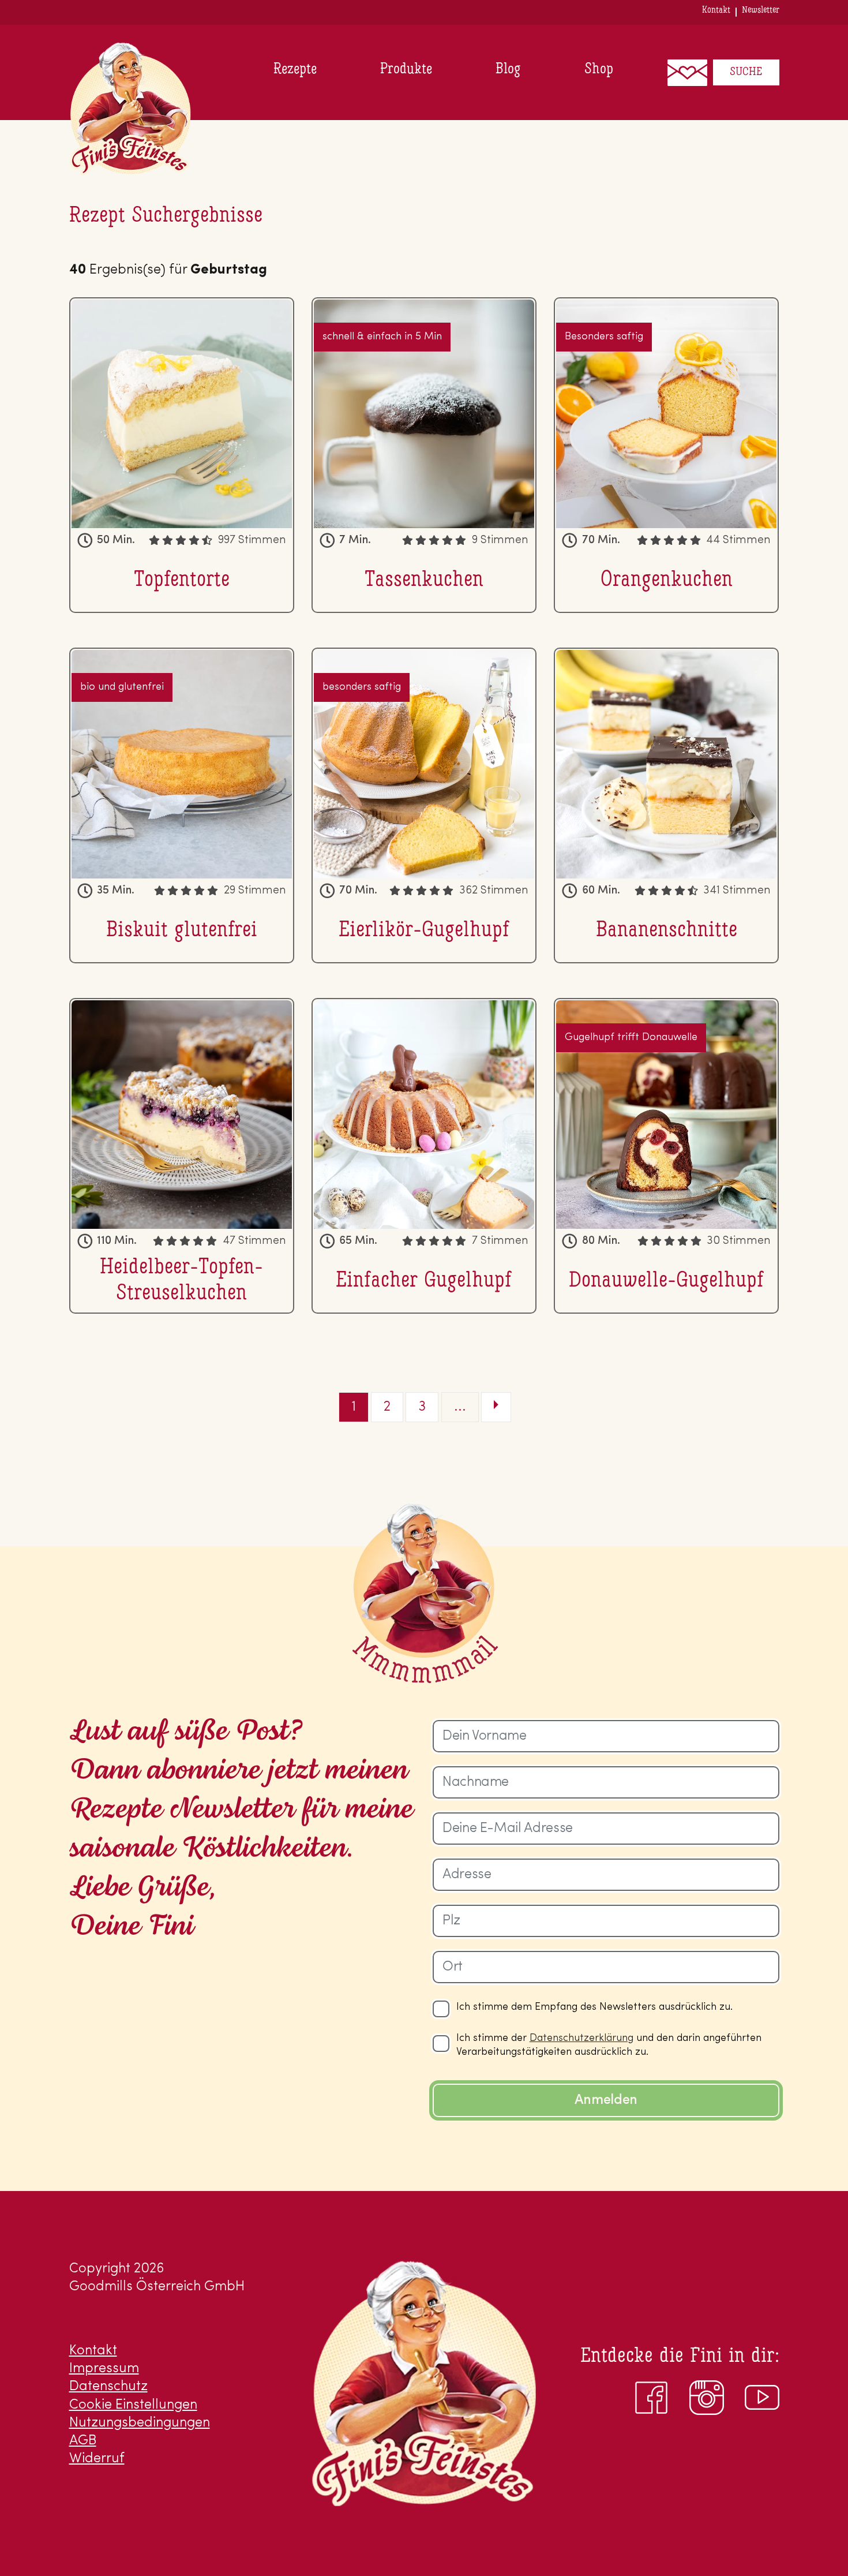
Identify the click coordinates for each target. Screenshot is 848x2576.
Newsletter (761, 10)
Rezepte (295, 70)
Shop (599, 70)
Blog (508, 70)
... (460, 1407)
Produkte (406, 70)
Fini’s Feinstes (130, 109)
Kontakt (716, 10)
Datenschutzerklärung (581, 2039)
